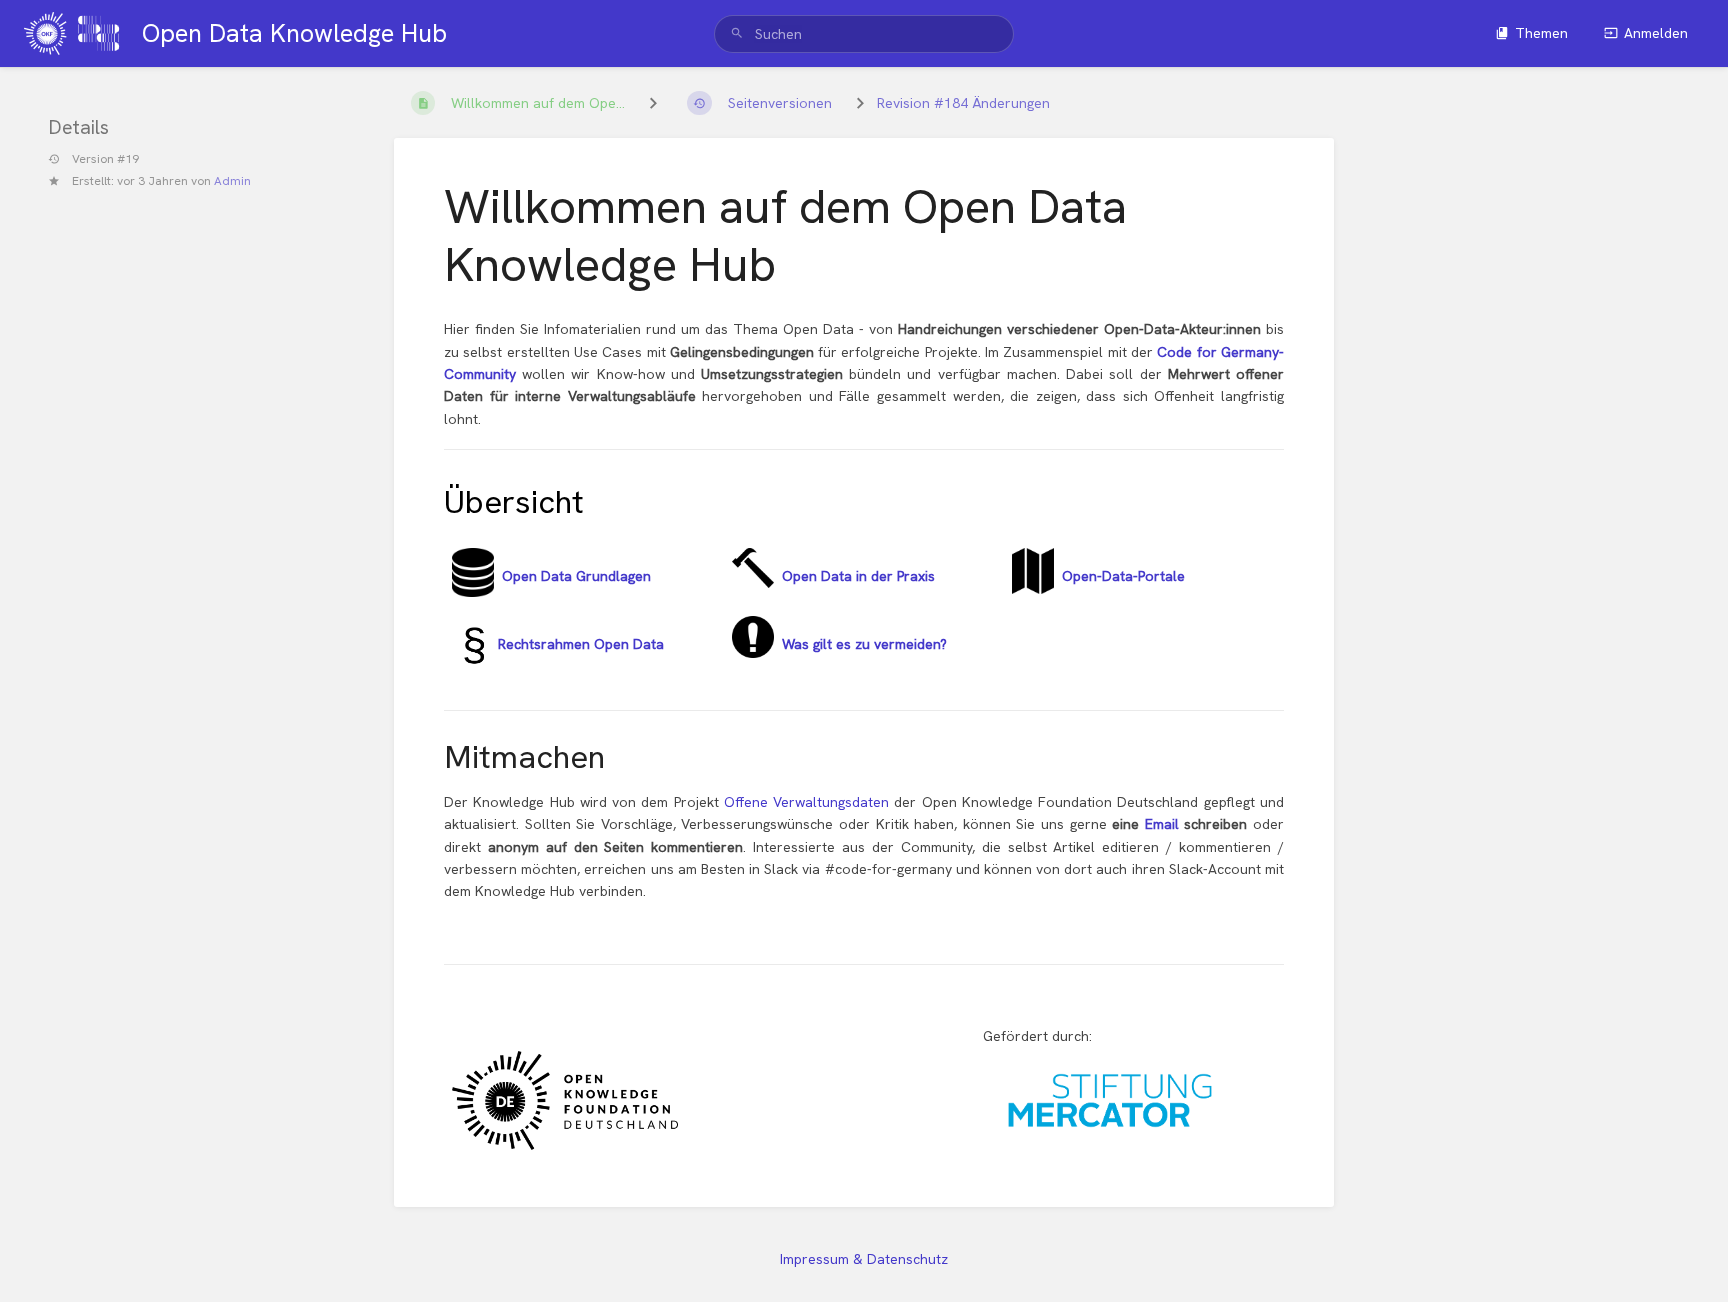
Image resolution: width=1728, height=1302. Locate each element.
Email (1165, 824)
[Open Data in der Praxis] (753, 583)
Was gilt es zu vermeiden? (860, 644)
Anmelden (1656, 33)
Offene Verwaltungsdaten (809, 802)
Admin (232, 180)
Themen (1541, 33)
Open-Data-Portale (1123, 576)
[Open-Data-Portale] (1033, 589)
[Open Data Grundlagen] (473, 592)
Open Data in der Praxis (858, 576)
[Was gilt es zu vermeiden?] (753, 653)
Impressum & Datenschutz (864, 1259)
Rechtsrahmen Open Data (579, 644)
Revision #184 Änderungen (963, 103)
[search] (864, 34)
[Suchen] (737, 34)
